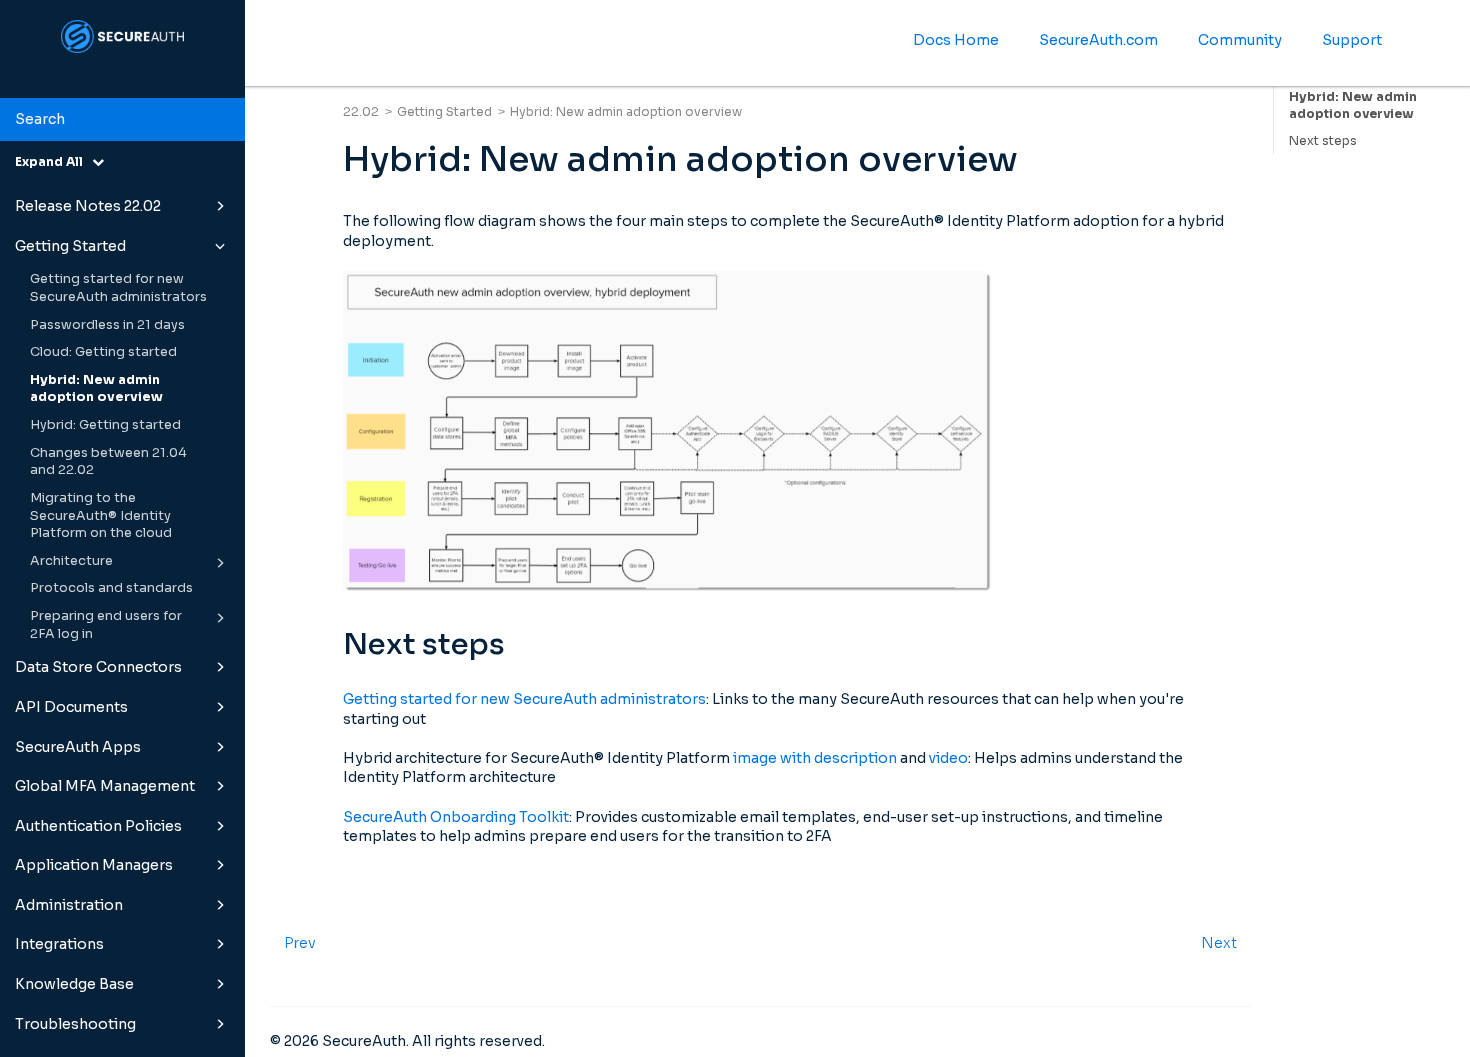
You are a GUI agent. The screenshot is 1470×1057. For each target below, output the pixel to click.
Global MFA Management (105, 786)
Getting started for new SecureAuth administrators (118, 288)
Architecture (71, 561)
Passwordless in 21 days (107, 325)
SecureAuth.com (1098, 40)
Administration (69, 905)
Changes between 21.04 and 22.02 (108, 462)
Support (1352, 40)
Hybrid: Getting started (105, 425)
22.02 (361, 111)
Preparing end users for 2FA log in (106, 625)
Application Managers (94, 865)
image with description (815, 758)
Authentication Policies (98, 826)
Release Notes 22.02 (88, 206)
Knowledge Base (74, 984)
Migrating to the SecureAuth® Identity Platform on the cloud (101, 515)
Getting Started (70, 246)
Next (1219, 943)
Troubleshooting (75, 1024)
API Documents (71, 707)
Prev (300, 943)
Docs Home (956, 40)
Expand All (53, 161)
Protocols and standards (111, 588)
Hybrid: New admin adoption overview (96, 389)
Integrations (59, 944)
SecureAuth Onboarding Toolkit (456, 817)
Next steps (1323, 140)
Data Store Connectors (98, 667)
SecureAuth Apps (78, 747)
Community (1240, 40)
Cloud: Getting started (103, 352)
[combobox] (122, 120)
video (948, 758)
